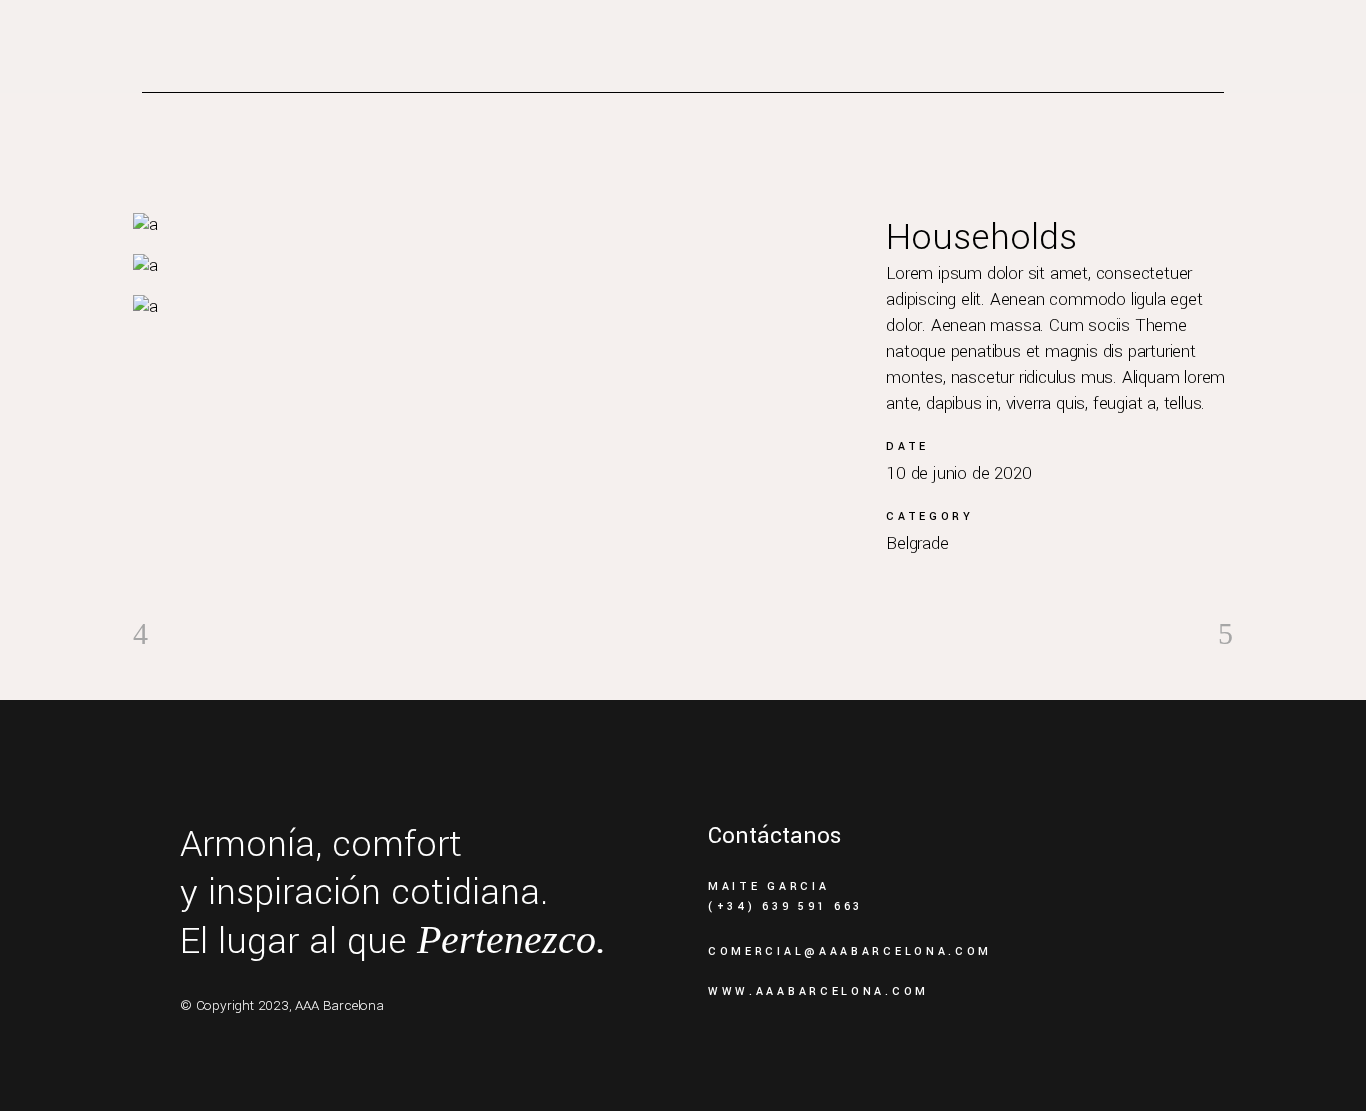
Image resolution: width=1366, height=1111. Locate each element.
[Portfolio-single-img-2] (489, 265)
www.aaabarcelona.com (818, 991)
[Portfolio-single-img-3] (489, 306)
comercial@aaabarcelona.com (850, 951)
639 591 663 (812, 906)
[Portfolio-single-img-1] (489, 224)
